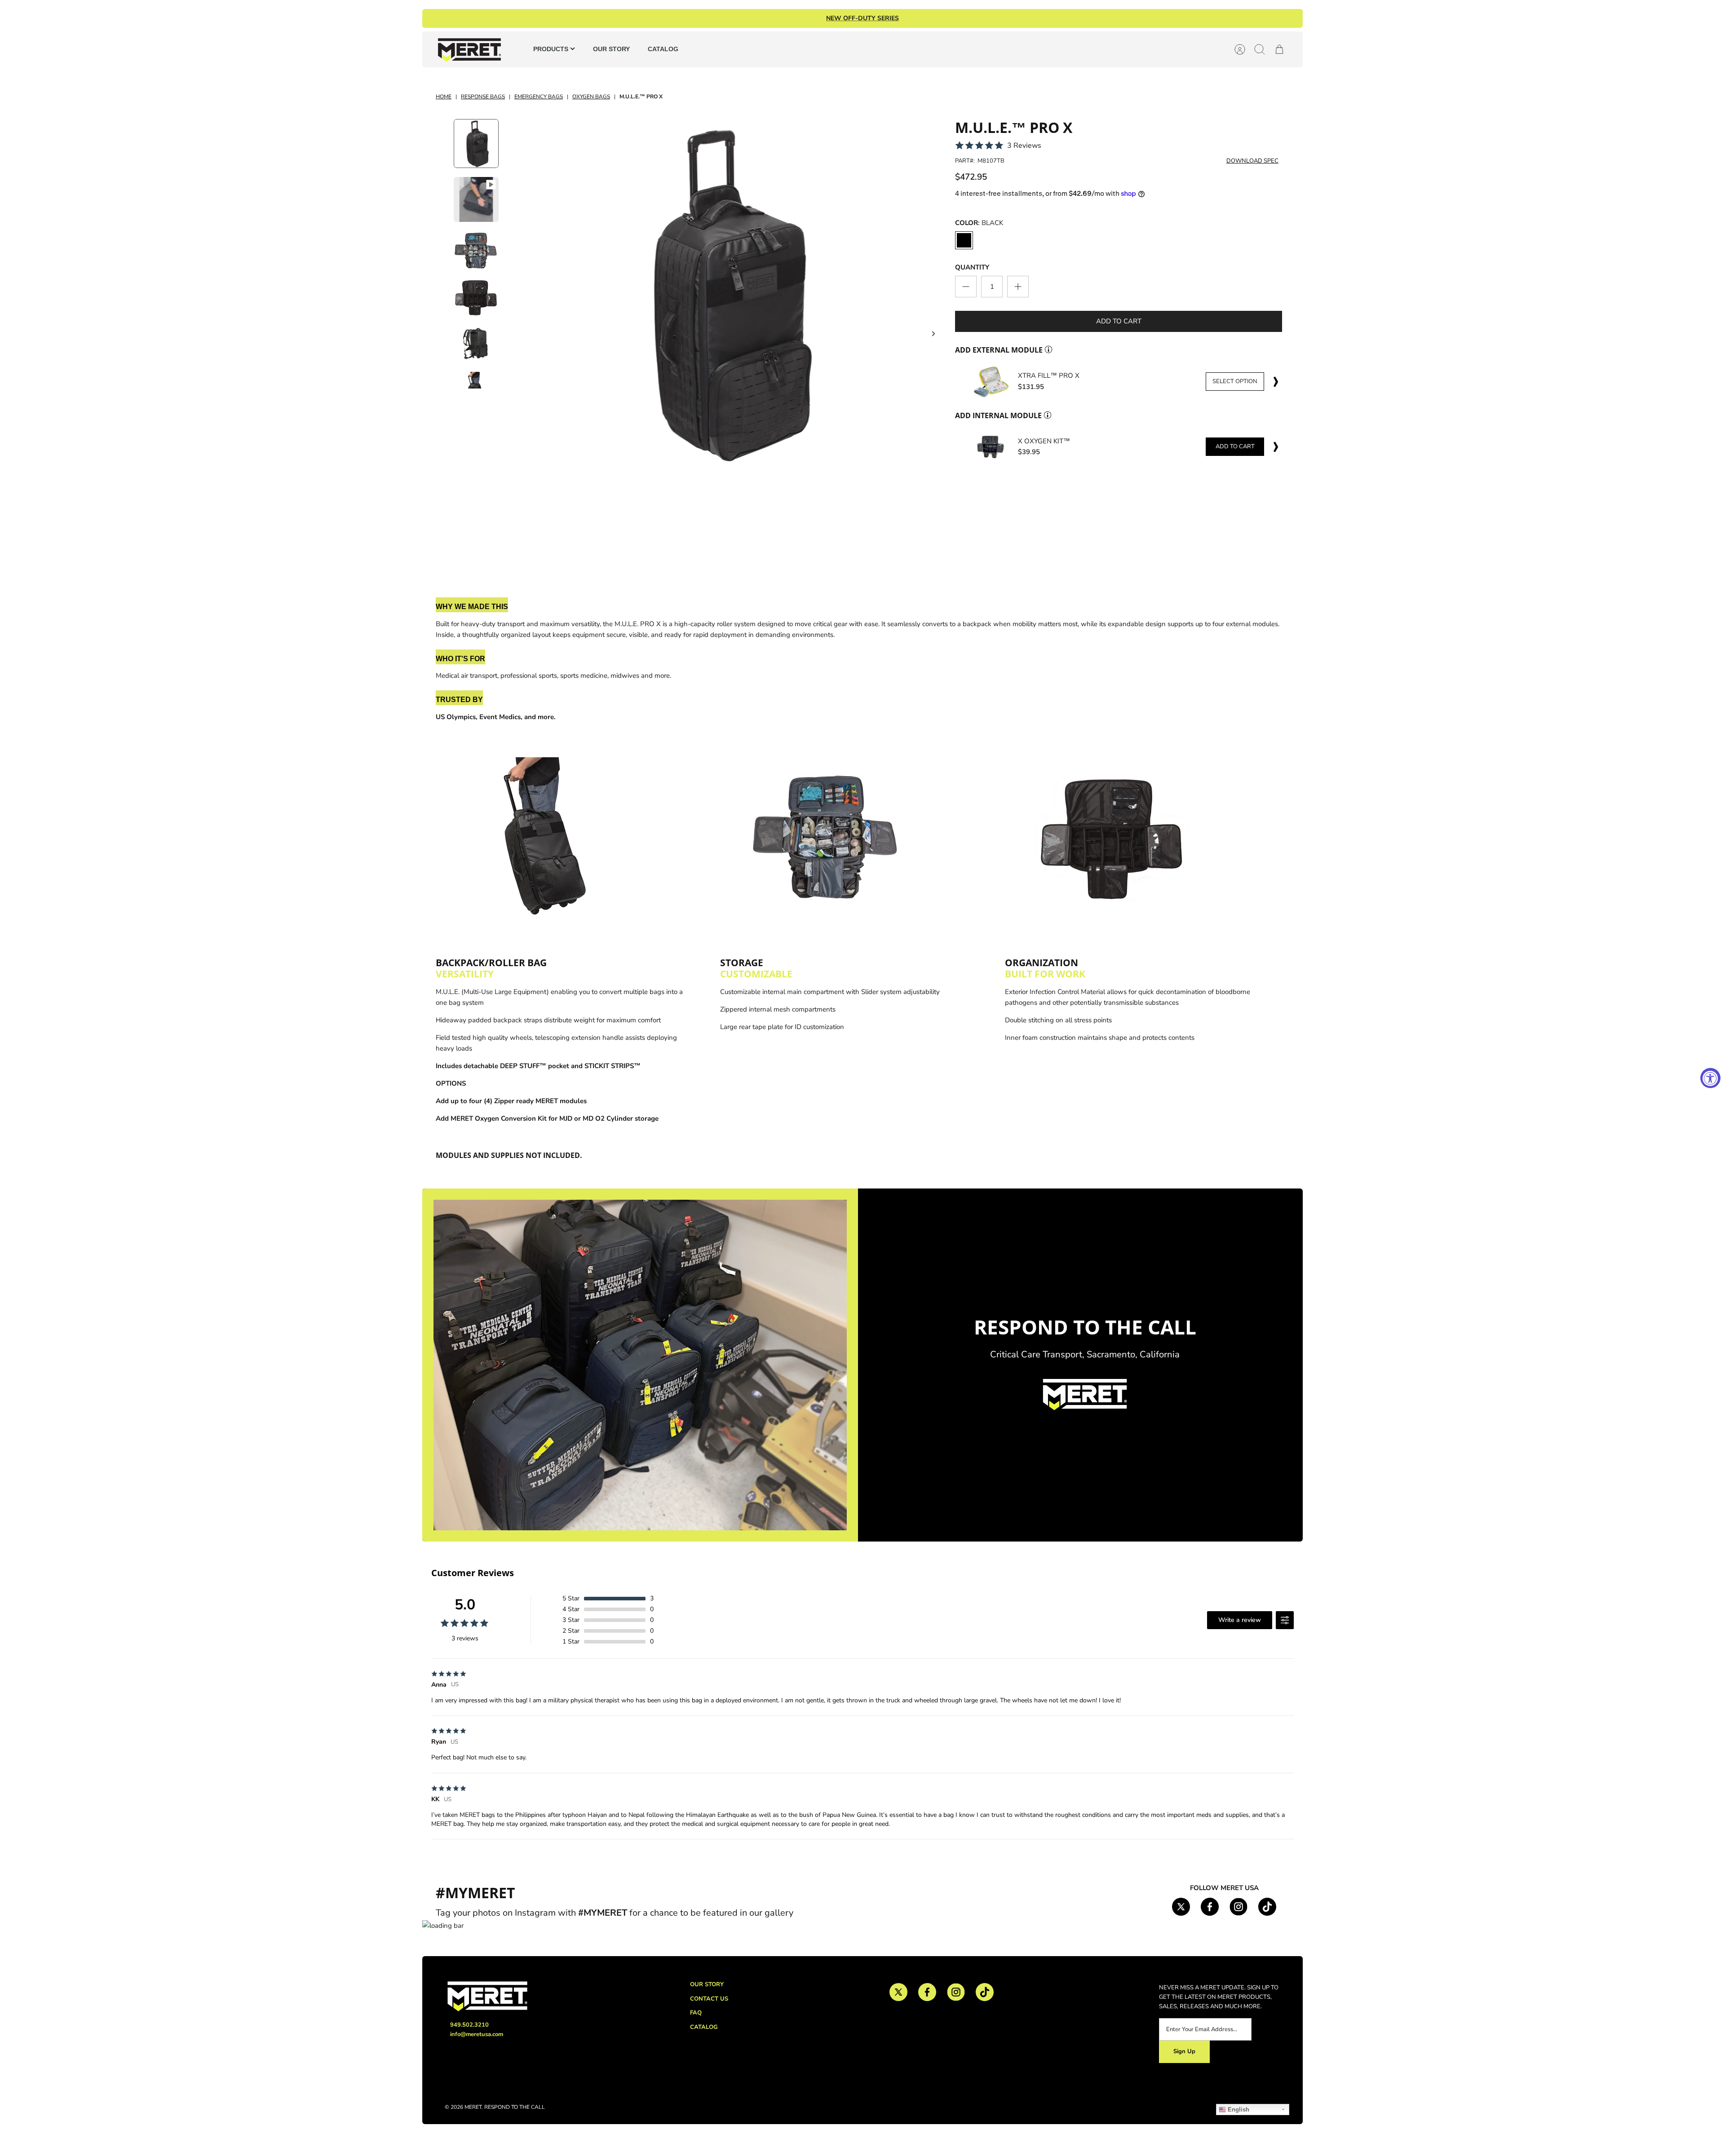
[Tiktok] (1267, 1907)
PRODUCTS (552, 49)
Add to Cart (1119, 321)
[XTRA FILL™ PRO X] (991, 382)
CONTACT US (709, 1999)
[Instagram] (1238, 1907)
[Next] (933, 334)
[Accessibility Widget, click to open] (1710, 1078)
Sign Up (1184, 2051)
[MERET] (469, 49)
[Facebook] (1210, 1907)
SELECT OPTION (1235, 381)
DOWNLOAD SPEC (1252, 161)
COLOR (979, 223)
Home (444, 97)
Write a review (1240, 1620)
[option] (723, 294)
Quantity (972, 267)
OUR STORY (611, 49)
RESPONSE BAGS (483, 97)
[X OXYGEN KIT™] (991, 447)
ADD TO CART (1235, 446)
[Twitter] (1181, 1907)
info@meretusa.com (477, 2034)
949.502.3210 (469, 2025)
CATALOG (663, 49)
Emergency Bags (539, 97)
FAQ (696, 2013)
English (1238, 2110)
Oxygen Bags (591, 97)
